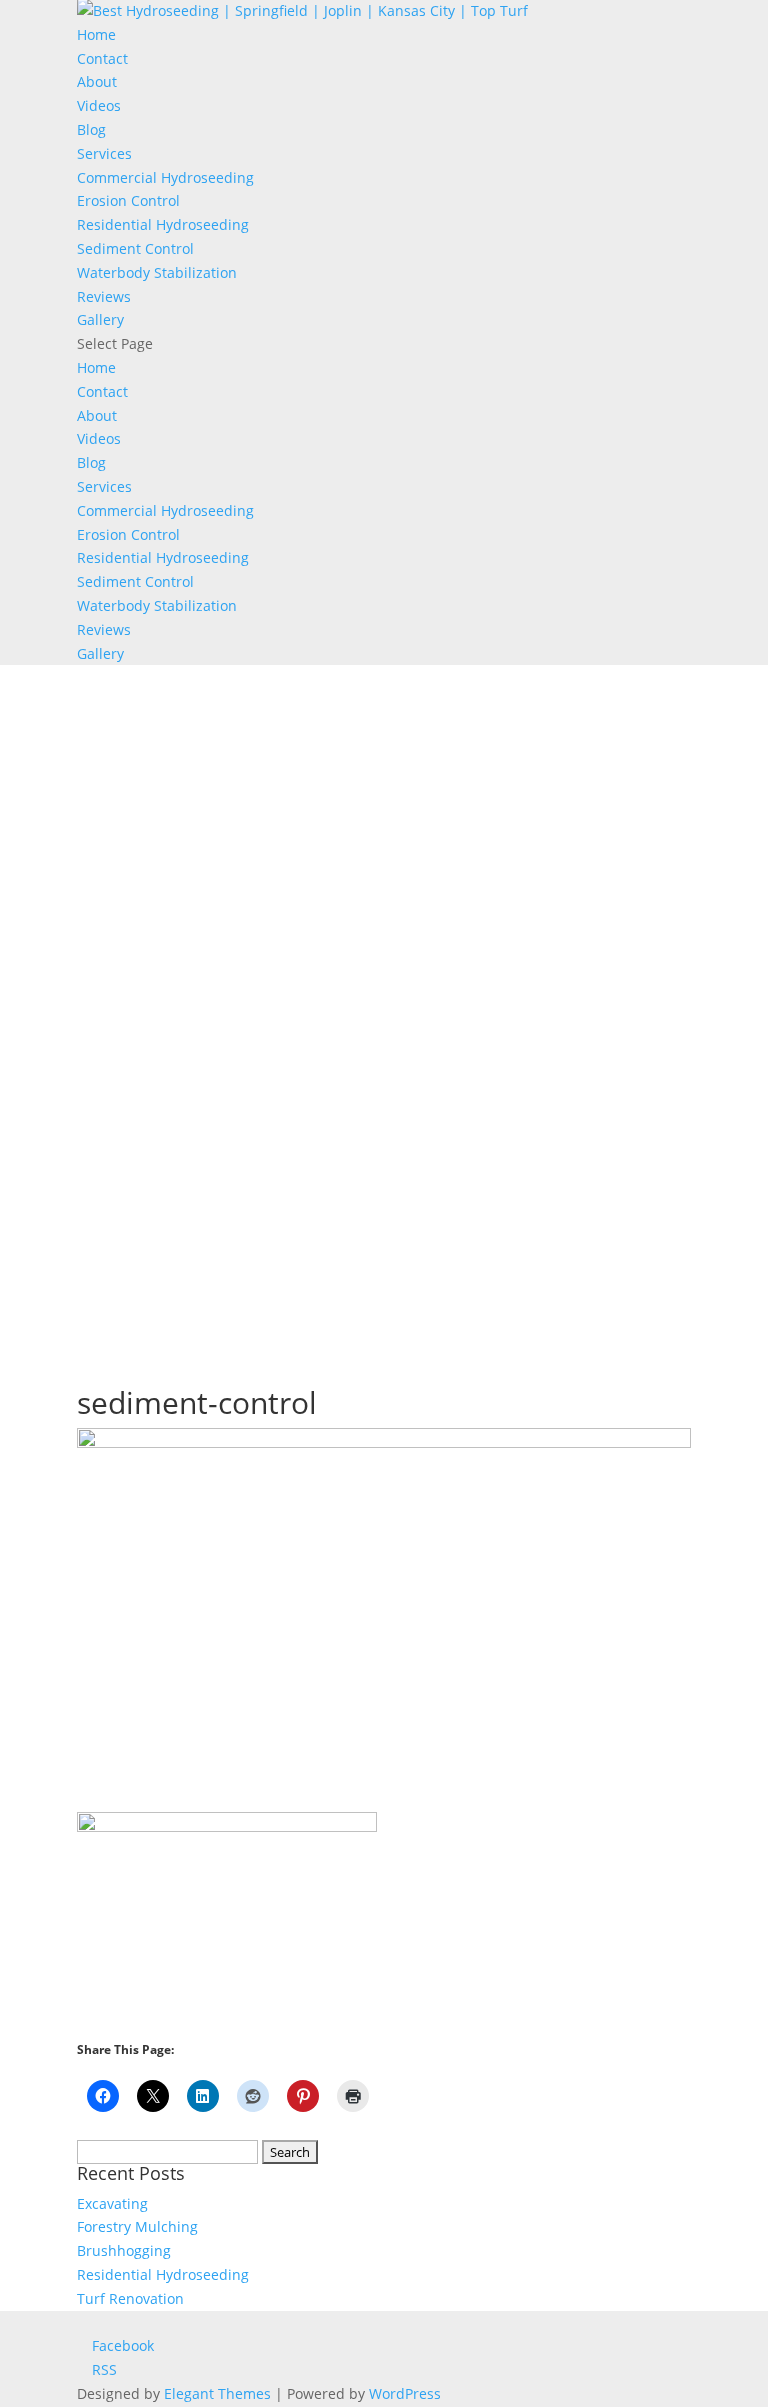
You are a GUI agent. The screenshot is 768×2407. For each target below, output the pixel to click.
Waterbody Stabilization (157, 272)
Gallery (100, 319)
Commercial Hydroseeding (165, 177)
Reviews (104, 296)
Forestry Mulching (137, 2226)
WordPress (405, 2393)
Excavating (112, 2203)
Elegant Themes (217, 2393)
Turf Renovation (130, 2298)
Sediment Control (135, 248)
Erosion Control (128, 200)
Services (104, 153)
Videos (99, 105)
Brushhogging (124, 2250)
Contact (102, 58)
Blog (91, 129)
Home (96, 34)
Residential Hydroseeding (163, 224)
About (97, 81)
